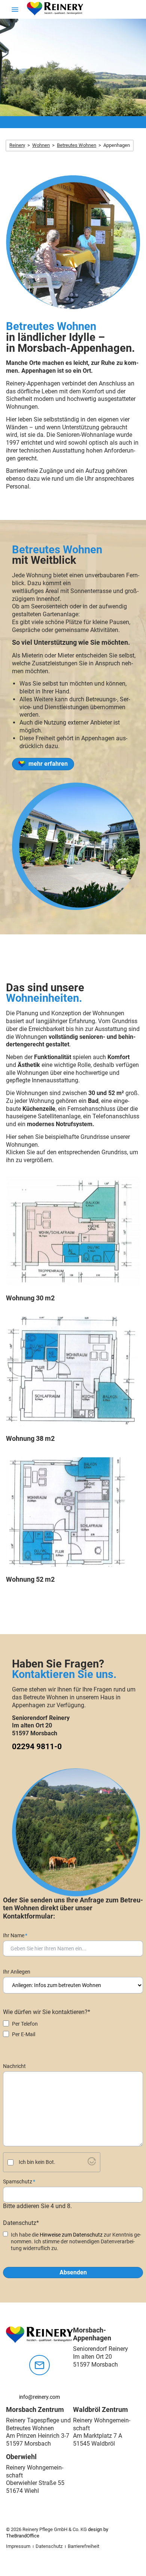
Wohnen (41, 145)
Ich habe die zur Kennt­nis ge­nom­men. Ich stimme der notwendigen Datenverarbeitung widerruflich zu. (76, 2241)
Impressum (18, 2546)
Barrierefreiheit (83, 2546)
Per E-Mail (24, 2034)
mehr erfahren (48, 764)
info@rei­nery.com (39, 2397)
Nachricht (14, 2066)
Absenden (73, 2272)
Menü (19, 14)
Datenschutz (49, 2546)
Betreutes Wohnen (77, 145)
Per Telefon (25, 2024)
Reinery (17, 145)
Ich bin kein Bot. (37, 2162)
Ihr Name (15, 1935)
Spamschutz (19, 2182)
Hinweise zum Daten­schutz (71, 2235)
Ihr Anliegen (17, 1972)
